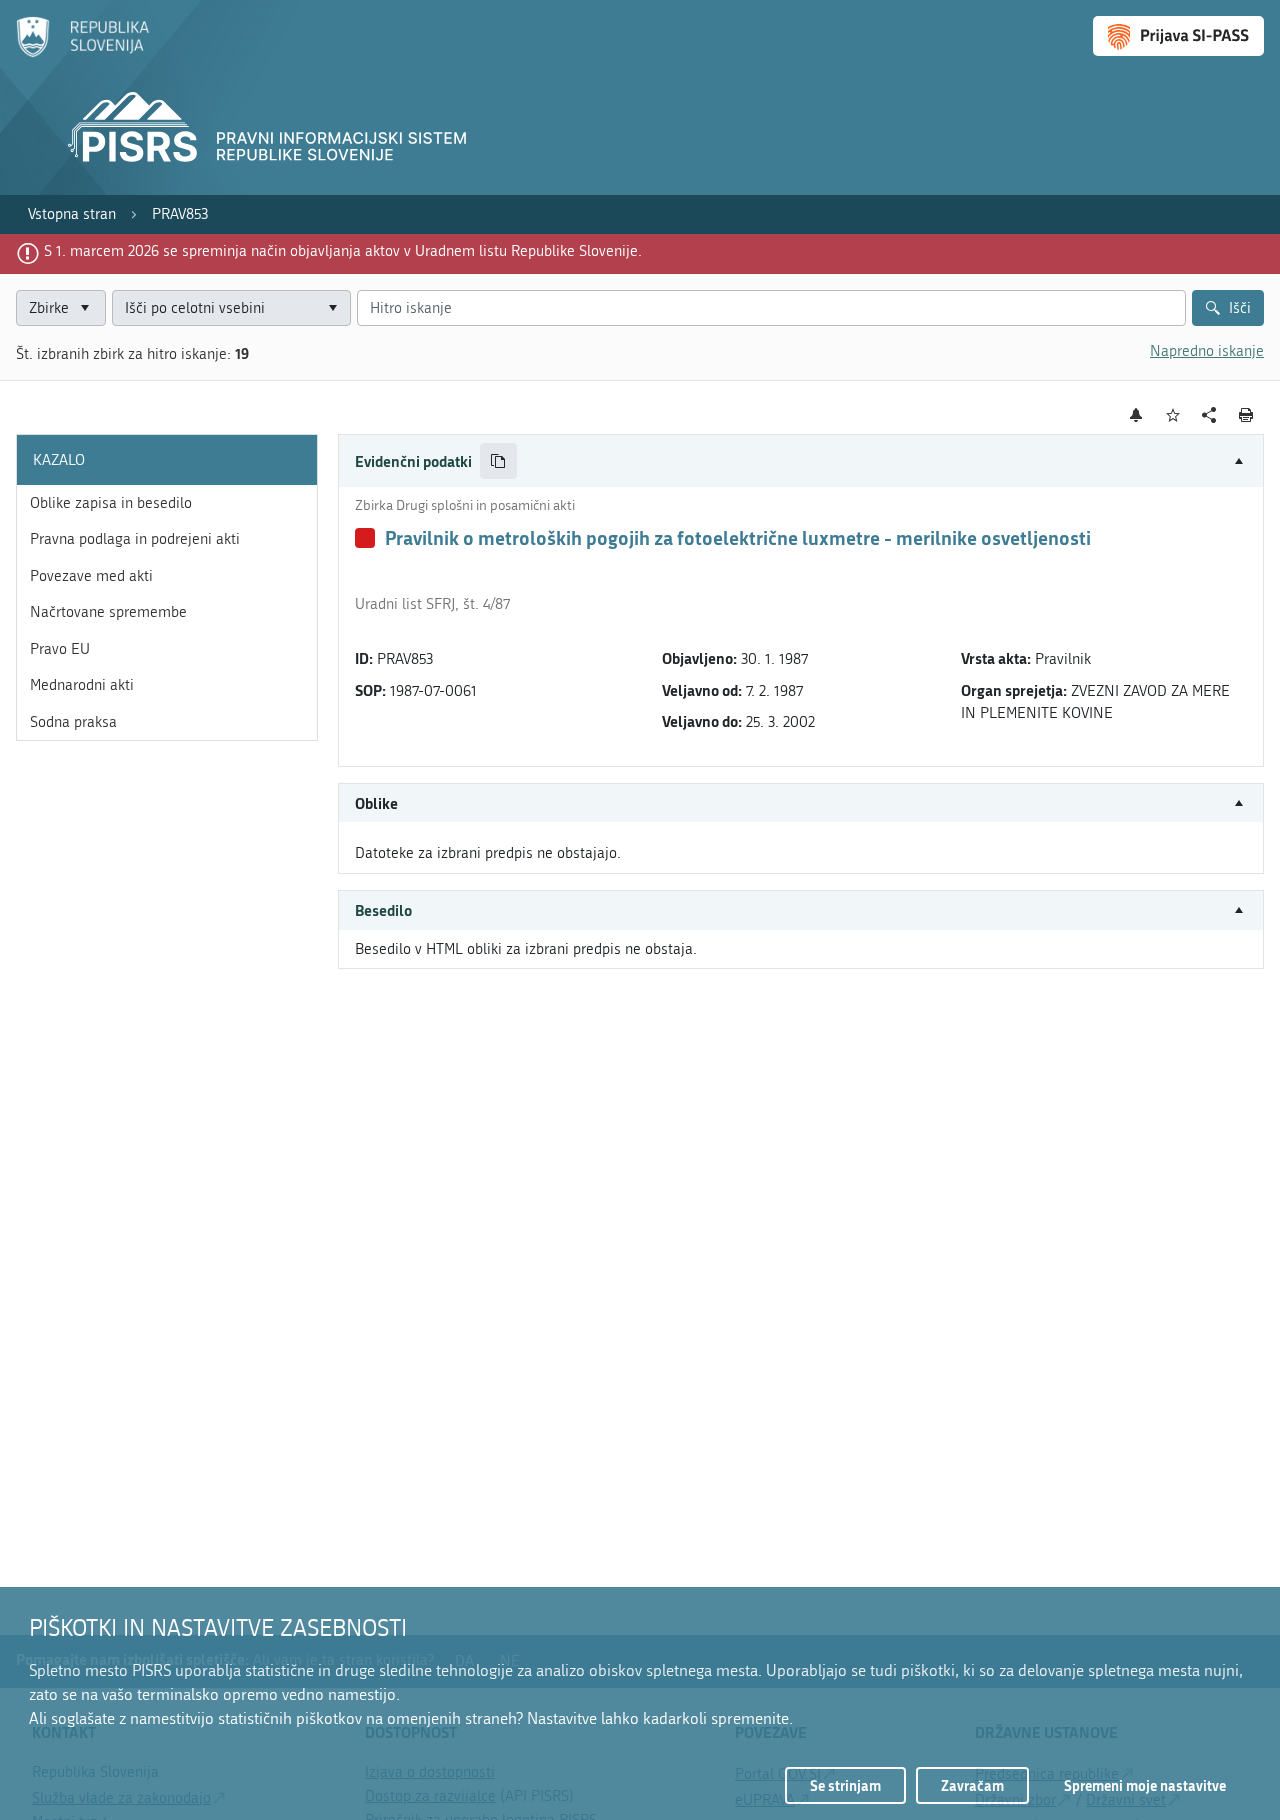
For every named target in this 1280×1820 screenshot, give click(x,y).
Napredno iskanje (1207, 351)
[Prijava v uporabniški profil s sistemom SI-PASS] (1178, 36)
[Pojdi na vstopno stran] (82, 53)
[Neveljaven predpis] (365, 538)
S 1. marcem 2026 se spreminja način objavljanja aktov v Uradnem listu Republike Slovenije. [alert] (343, 251)
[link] (72, 214)
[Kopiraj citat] (498, 461)
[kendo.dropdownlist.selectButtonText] (333, 308)
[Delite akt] (1209, 415)
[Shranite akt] (1173, 415)
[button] (801, 461)
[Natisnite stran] (1246, 415)
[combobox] (231, 308)
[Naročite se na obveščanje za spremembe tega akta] (1136, 415)
